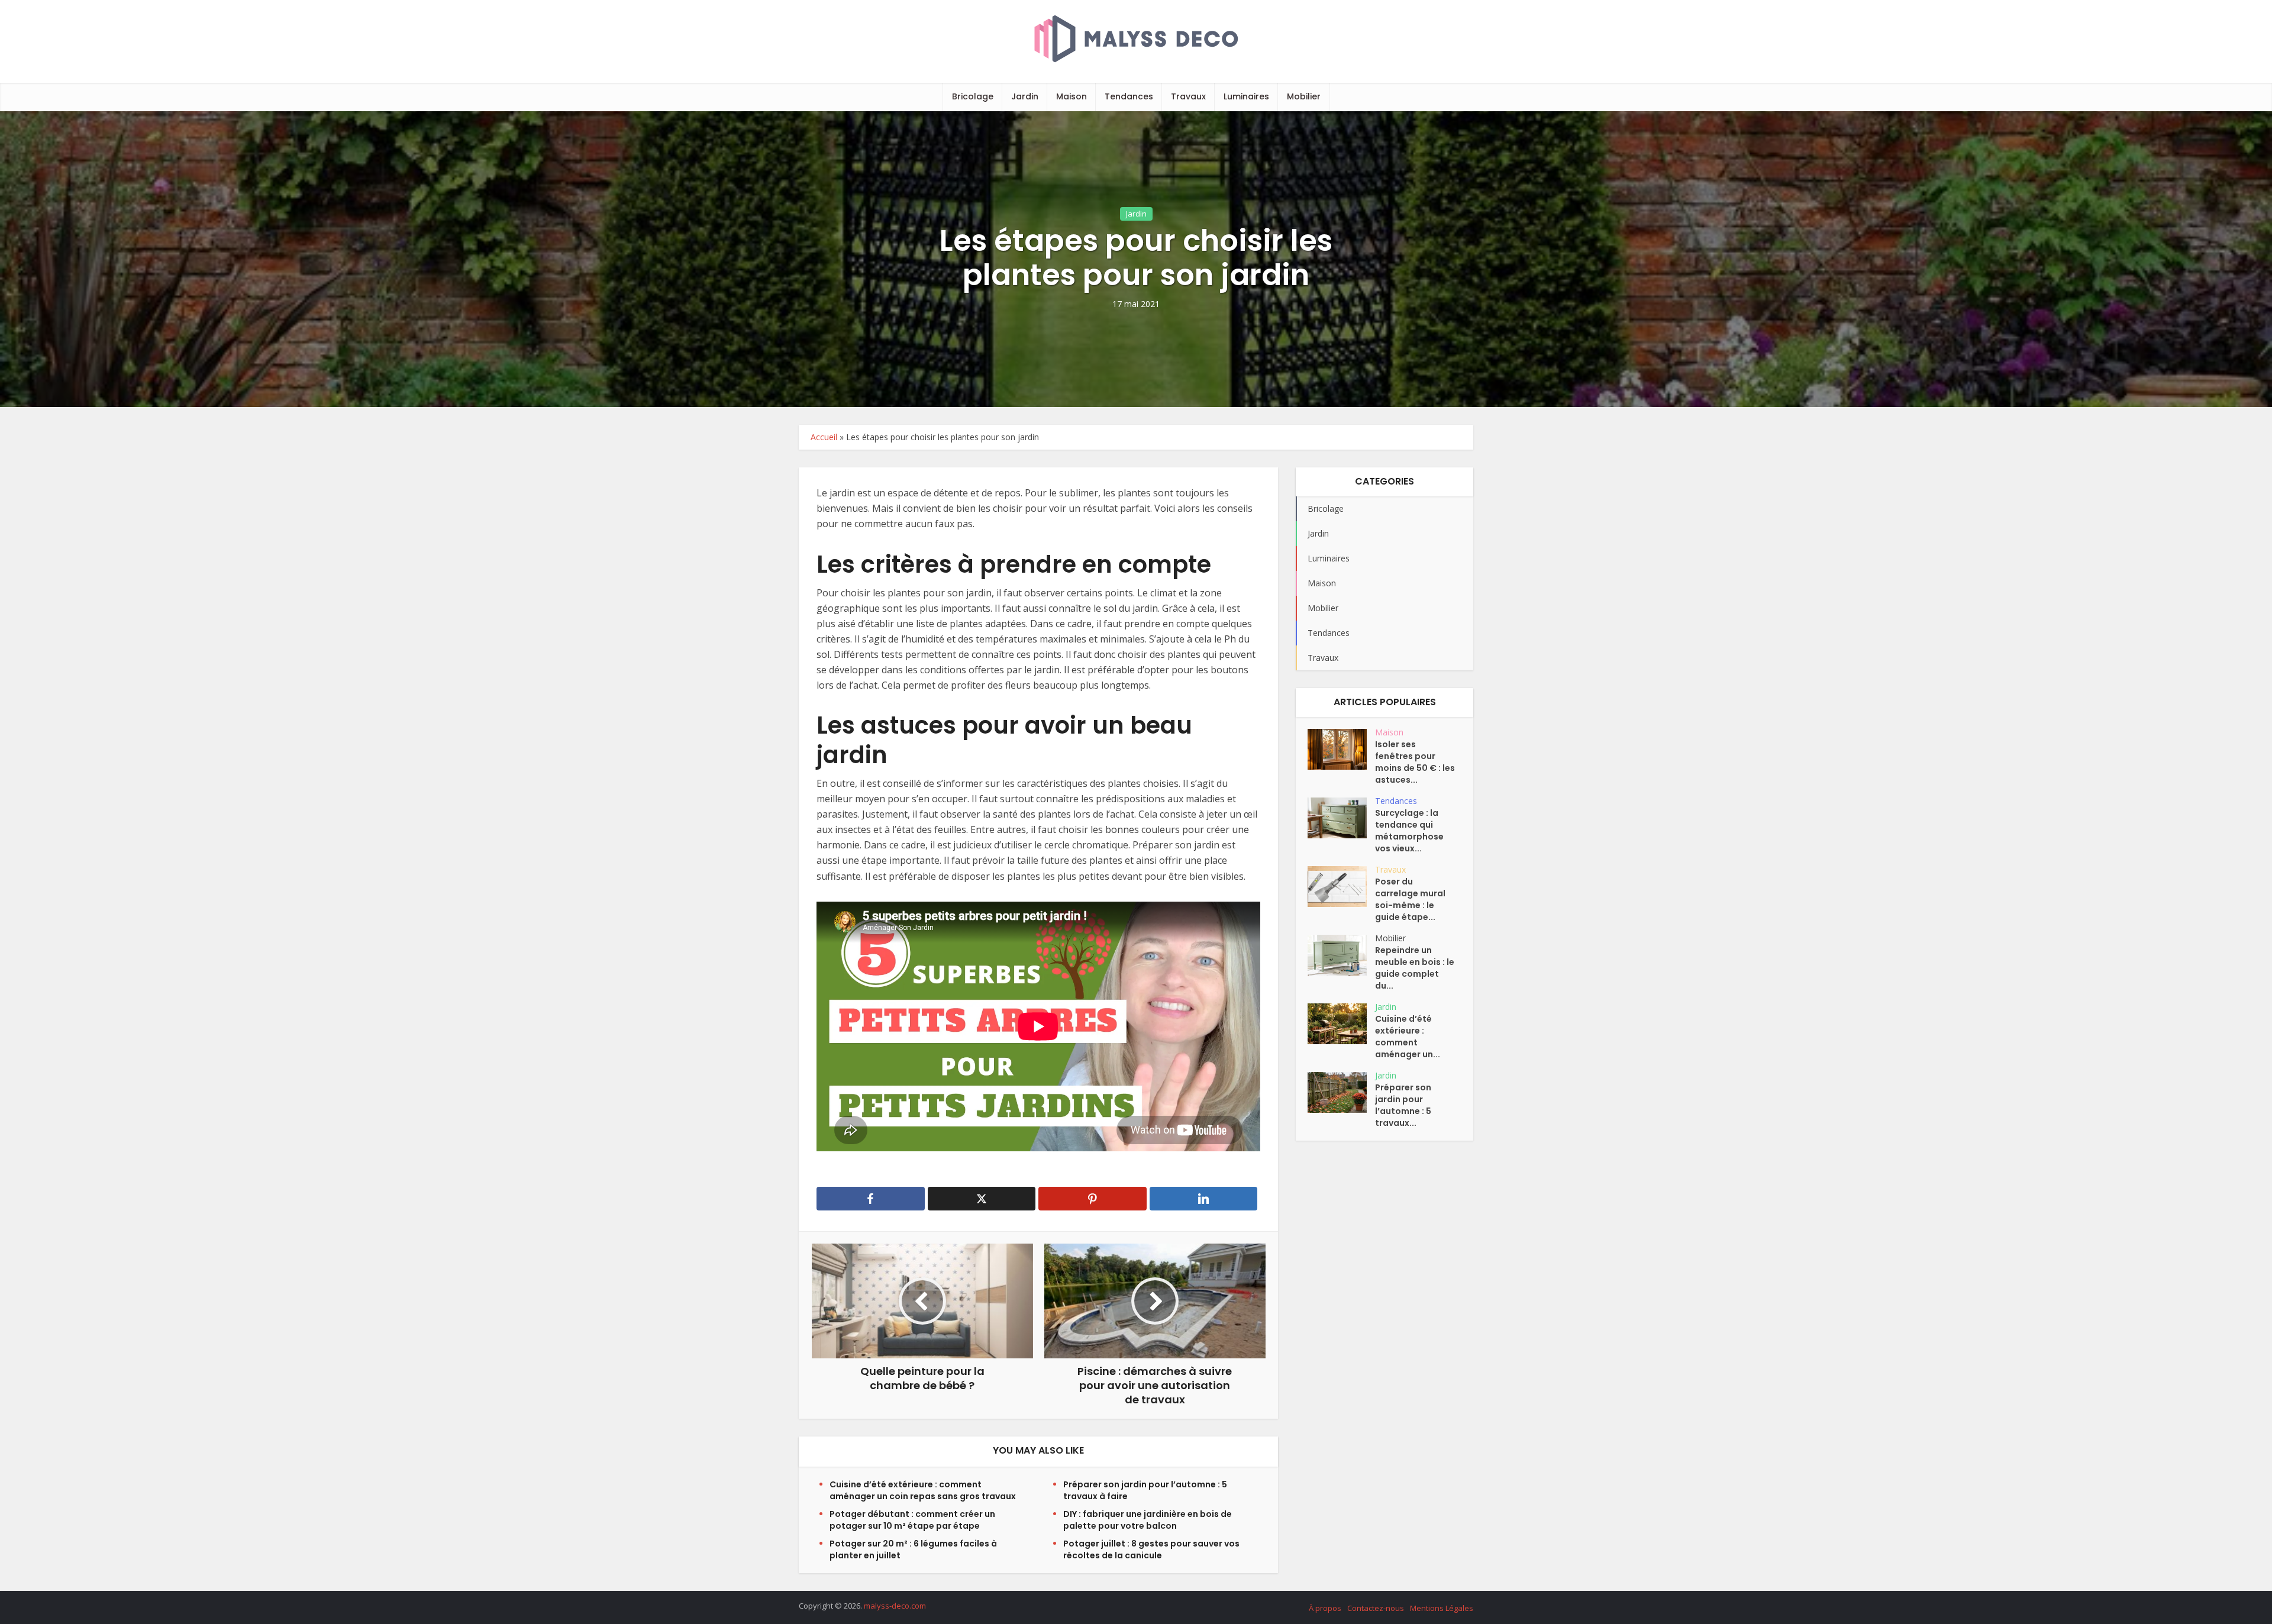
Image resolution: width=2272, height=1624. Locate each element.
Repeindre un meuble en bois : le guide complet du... (1415, 968)
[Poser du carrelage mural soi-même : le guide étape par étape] (1341, 887)
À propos (1325, 1608)
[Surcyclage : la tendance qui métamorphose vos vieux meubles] (1341, 818)
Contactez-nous (1376, 1608)
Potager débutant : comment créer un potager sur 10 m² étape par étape (912, 1520)
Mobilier (1304, 96)
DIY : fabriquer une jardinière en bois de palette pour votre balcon (1148, 1520)
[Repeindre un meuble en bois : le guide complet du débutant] (1341, 955)
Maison (1072, 96)
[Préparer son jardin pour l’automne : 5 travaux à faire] (1341, 1092)
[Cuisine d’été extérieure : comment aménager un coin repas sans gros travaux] (1341, 1024)
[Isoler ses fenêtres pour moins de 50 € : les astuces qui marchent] (1341, 749)
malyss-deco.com (895, 1606)
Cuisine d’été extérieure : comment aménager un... (1408, 1037)
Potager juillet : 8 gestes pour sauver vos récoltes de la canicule (1151, 1549)
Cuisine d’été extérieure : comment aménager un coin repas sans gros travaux (923, 1490)
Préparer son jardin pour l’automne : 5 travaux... (1403, 1105)
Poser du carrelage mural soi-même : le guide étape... (1410, 899)
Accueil (824, 437)
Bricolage (973, 96)
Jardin (1025, 96)
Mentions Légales (1442, 1608)
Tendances (1129, 96)
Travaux (1188, 96)
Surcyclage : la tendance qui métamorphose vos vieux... (1409, 831)
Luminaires (1246, 96)
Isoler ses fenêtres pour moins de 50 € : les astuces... (1415, 762)
